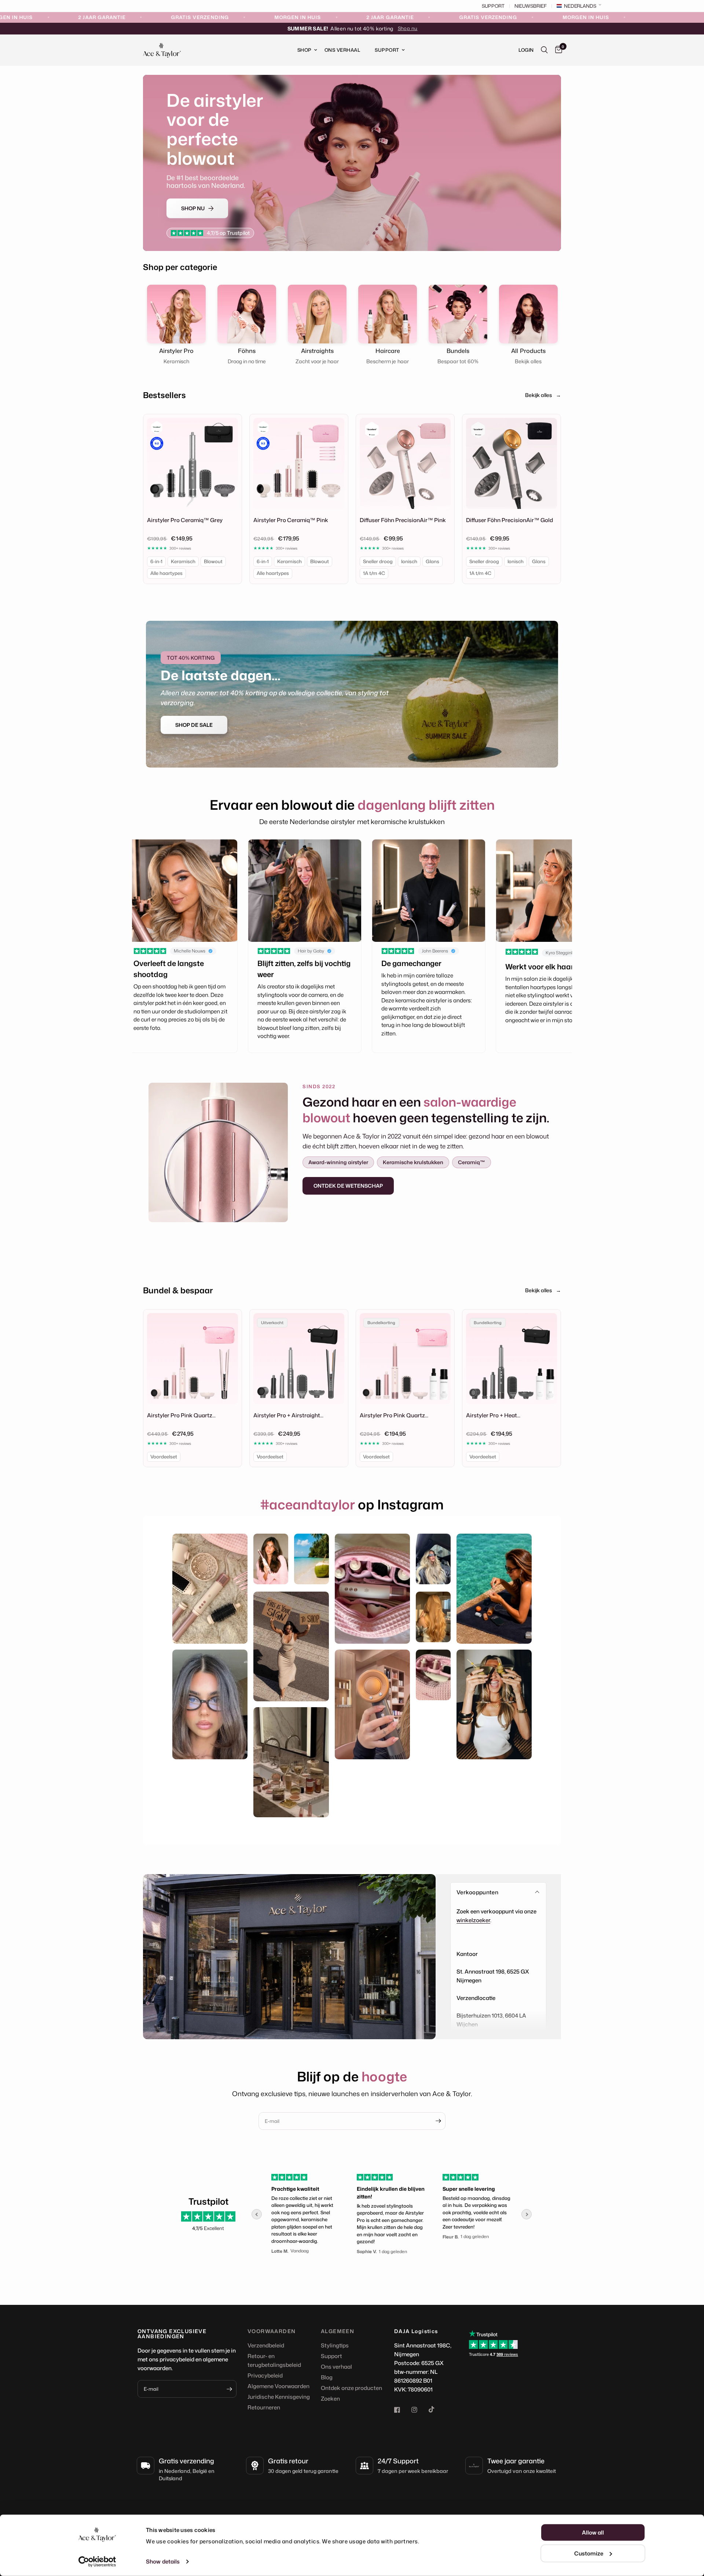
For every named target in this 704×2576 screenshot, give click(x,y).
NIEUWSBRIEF (531, 6)
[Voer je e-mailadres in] (438, 2121)
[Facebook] (402, 2410)
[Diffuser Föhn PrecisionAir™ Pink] (405, 463)
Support (387, 50)
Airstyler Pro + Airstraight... (288, 1415)
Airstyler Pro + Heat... (493, 1415)
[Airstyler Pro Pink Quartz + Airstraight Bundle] (192, 1359)
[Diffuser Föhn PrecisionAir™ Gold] (511, 463)
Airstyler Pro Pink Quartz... (181, 1415)
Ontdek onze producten (351, 2388)
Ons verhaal (336, 2367)
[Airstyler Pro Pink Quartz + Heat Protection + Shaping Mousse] (405, 1359)
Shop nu (408, 28)
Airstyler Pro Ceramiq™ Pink (291, 520)
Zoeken (330, 2399)
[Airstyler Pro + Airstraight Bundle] (299, 1359)
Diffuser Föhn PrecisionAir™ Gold (509, 520)
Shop (305, 50)
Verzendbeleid (266, 2345)
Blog (327, 2377)
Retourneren (264, 2407)
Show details (163, 2562)
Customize (589, 2553)
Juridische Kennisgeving (279, 2397)
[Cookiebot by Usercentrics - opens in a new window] (97, 2562)
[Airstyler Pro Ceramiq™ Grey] (192, 463)
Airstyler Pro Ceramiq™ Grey (185, 520)
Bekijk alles (543, 395)
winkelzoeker (473, 1920)
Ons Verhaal (342, 50)
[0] (557, 50)
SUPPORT (493, 6)
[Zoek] (544, 50)
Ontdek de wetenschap (348, 1186)
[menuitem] (304, 50)
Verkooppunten (477, 1892)
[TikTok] (437, 2409)
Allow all (593, 2533)
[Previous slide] (257, 2214)
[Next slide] (527, 2214)
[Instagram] (419, 2410)
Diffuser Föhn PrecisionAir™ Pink (403, 520)
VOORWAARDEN (272, 2331)
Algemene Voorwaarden (278, 2386)
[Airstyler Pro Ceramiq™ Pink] (299, 463)
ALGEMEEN (338, 2331)
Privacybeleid (265, 2375)
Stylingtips (335, 2345)
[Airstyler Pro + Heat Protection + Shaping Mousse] (511, 1359)
